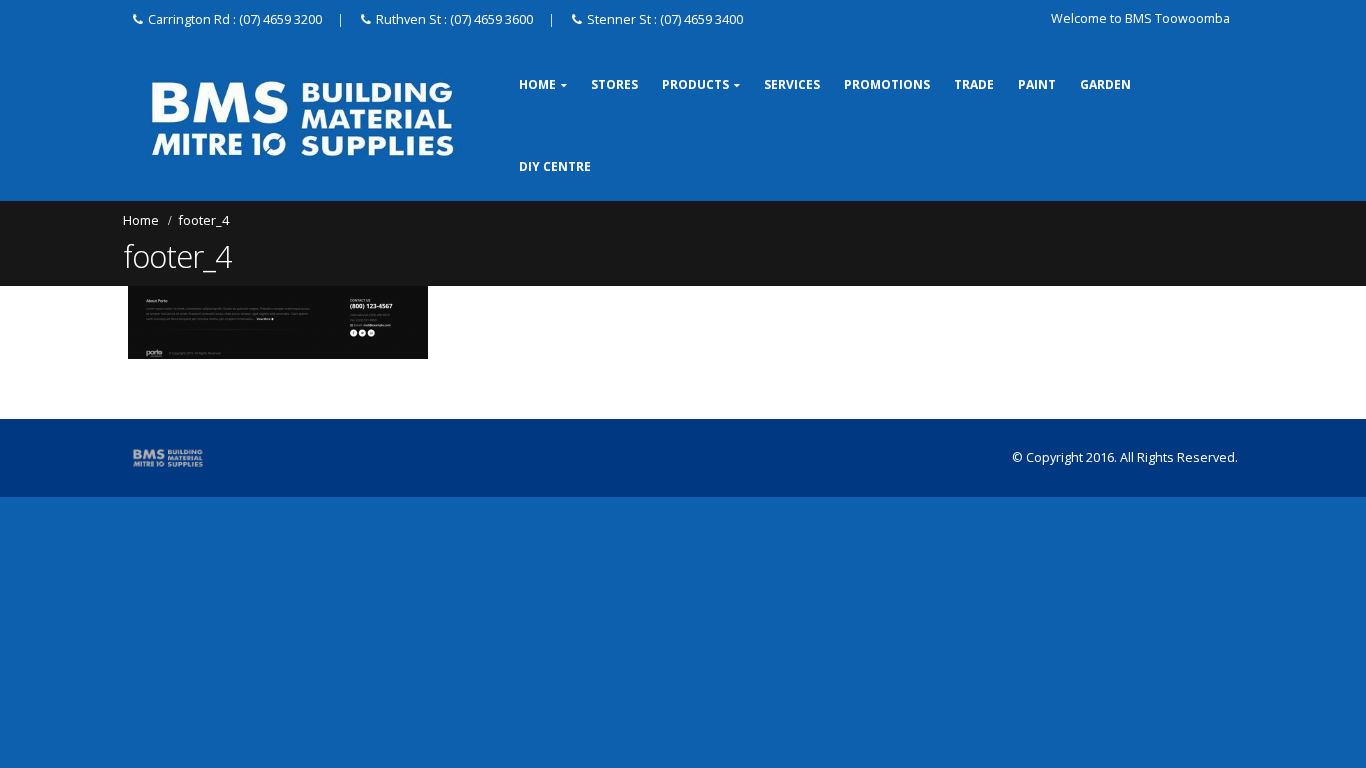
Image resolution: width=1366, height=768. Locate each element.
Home (537, 84)
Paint (1037, 84)
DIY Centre (555, 166)
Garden (1105, 84)
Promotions (887, 84)
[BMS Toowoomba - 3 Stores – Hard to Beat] (302, 118)
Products (695, 84)
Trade (974, 84)
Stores (614, 84)
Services (792, 84)
